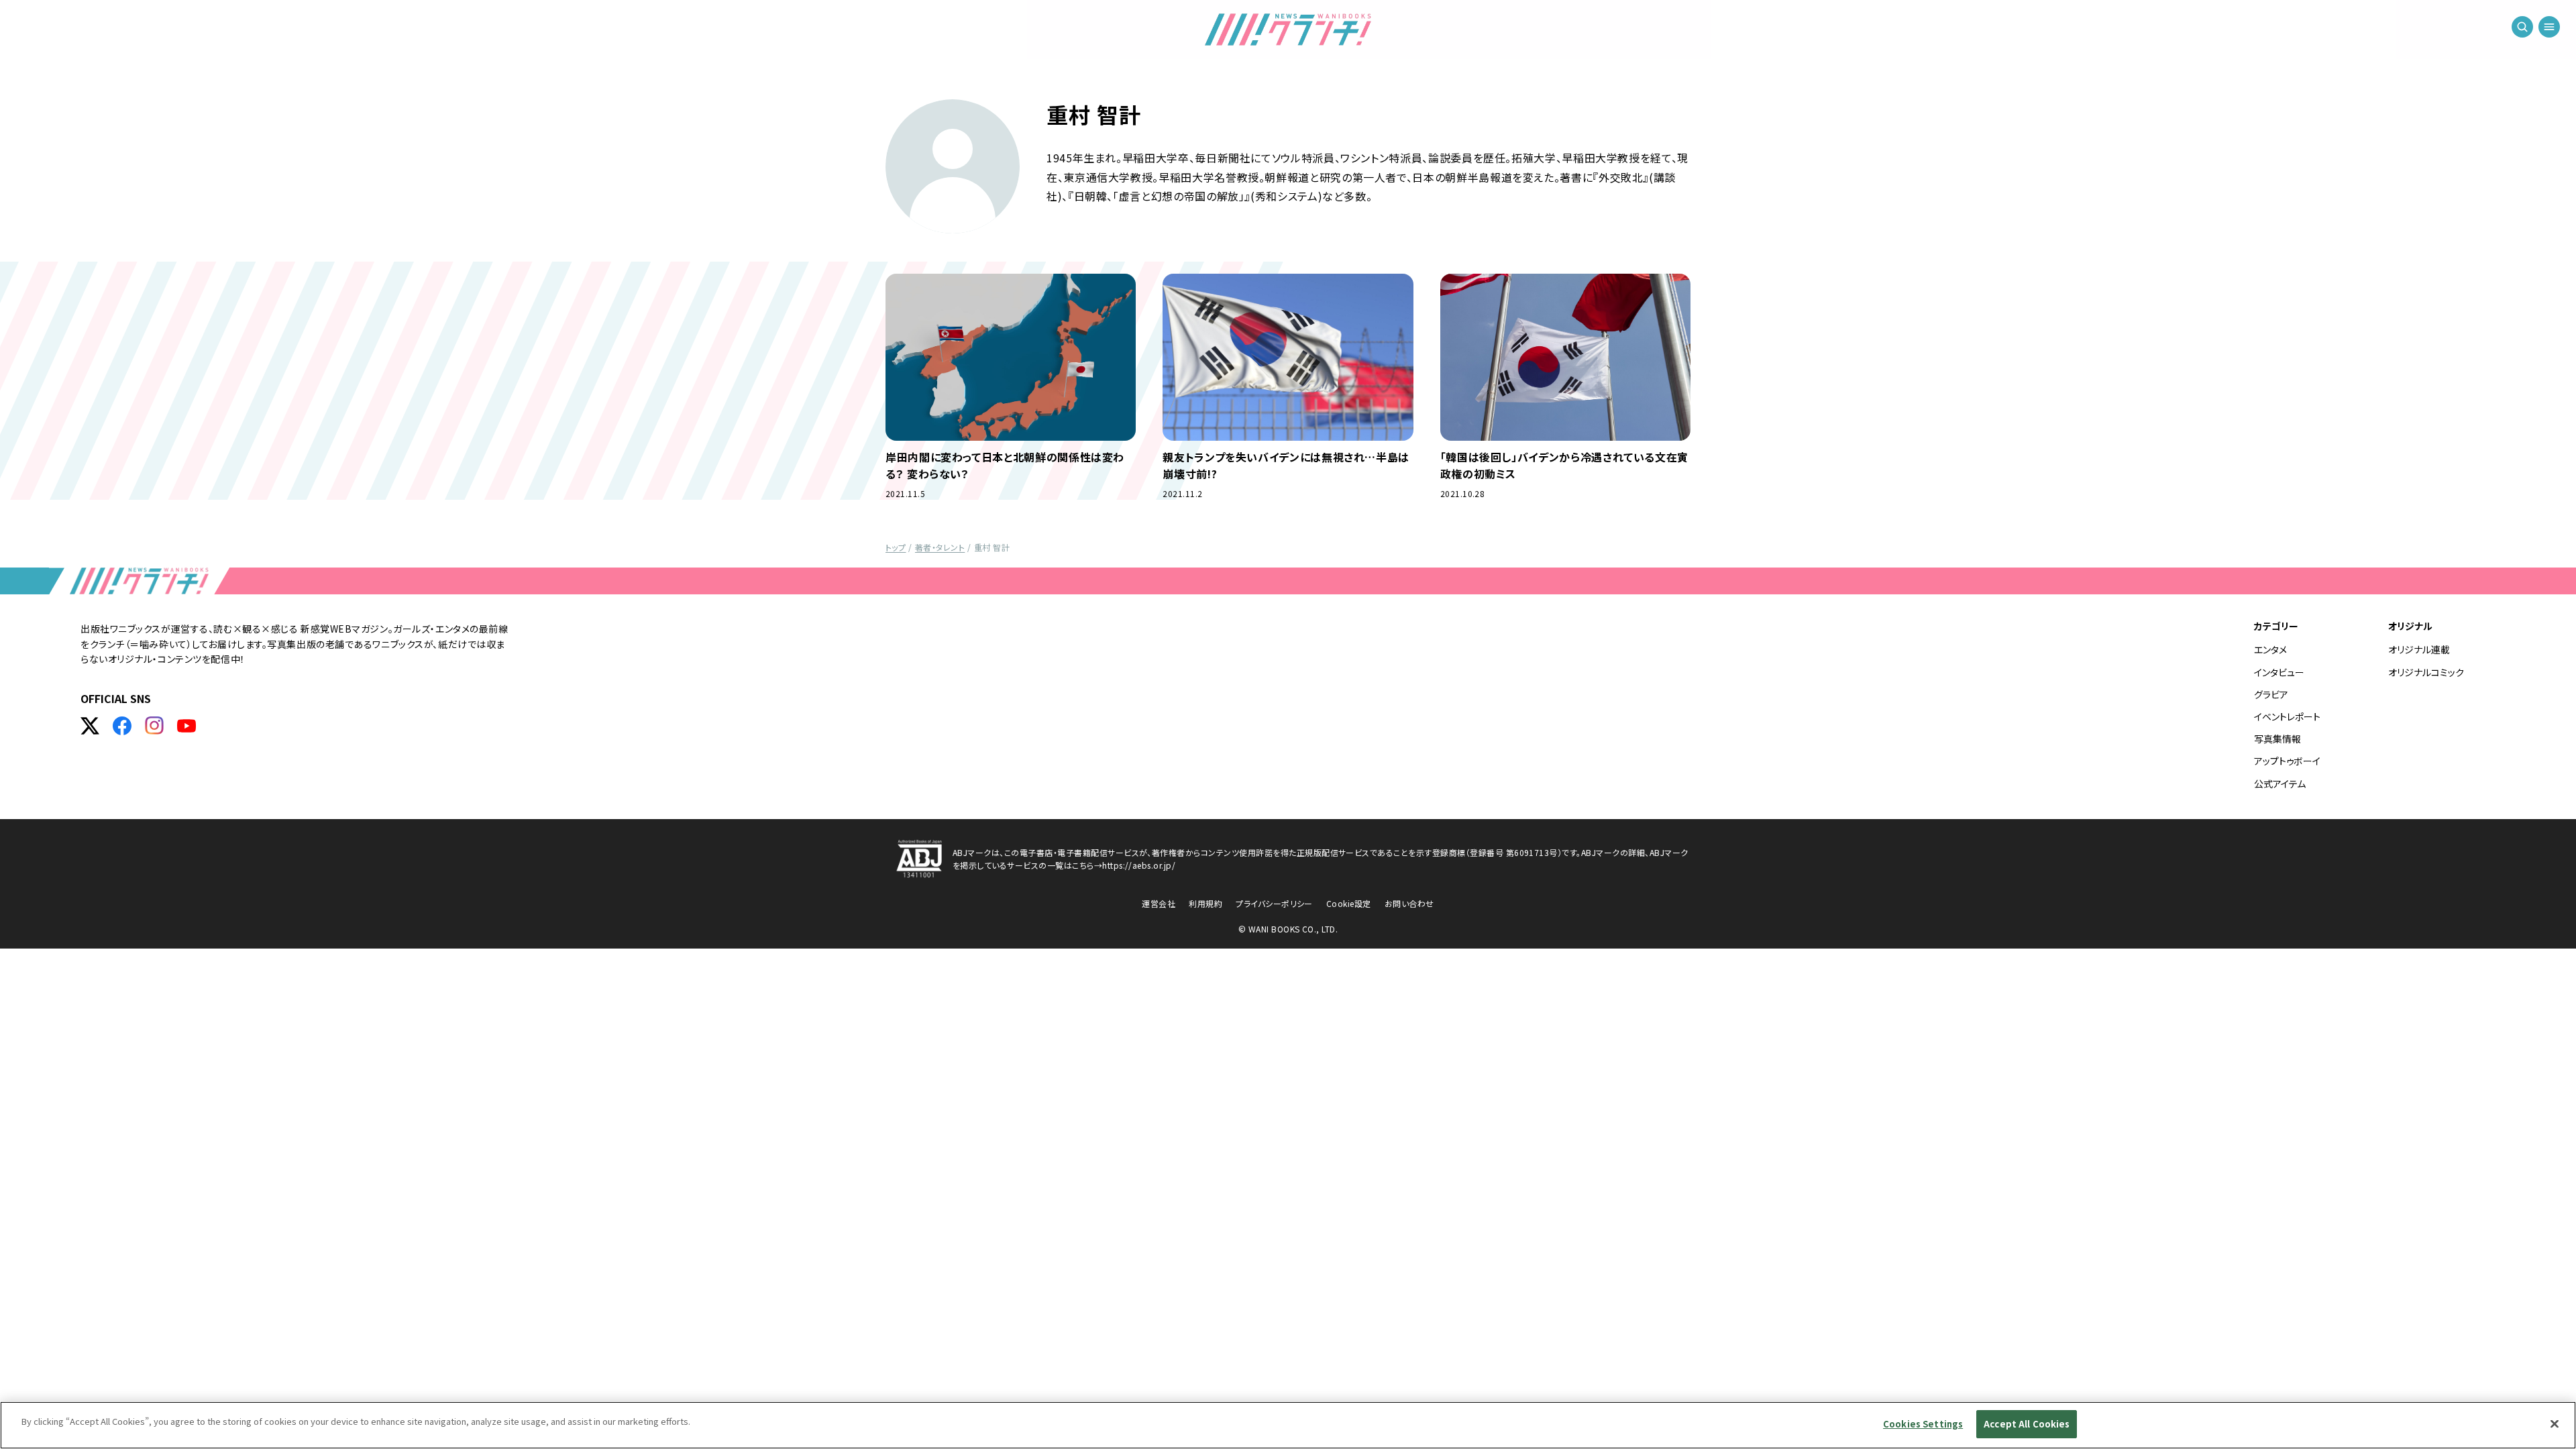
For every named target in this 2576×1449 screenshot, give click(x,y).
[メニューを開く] (2549, 27)
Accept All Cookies (2027, 1424)
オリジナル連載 (2419, 649)
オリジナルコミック (2426, 672)
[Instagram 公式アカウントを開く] (154, 726)
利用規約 (1205, 903)
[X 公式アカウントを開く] (90, 726)
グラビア (2271, 694)
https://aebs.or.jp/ (1139, 865)
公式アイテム (2280, 784)
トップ (896, 547)
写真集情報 (2277, 739)
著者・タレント (940, 547)
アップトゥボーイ (2287, 761)
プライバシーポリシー (1274, 903)
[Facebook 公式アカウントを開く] (122, 726)
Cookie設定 (1349, 903)
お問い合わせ (1409, 903)
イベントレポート (2287, 716)
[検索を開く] (2522, 27)
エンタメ (2270, 649)
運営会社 (1159, 903)
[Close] (2555, 1424)
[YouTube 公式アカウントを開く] (186, 726)
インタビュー (2279, 672)
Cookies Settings (1923, 1424)
